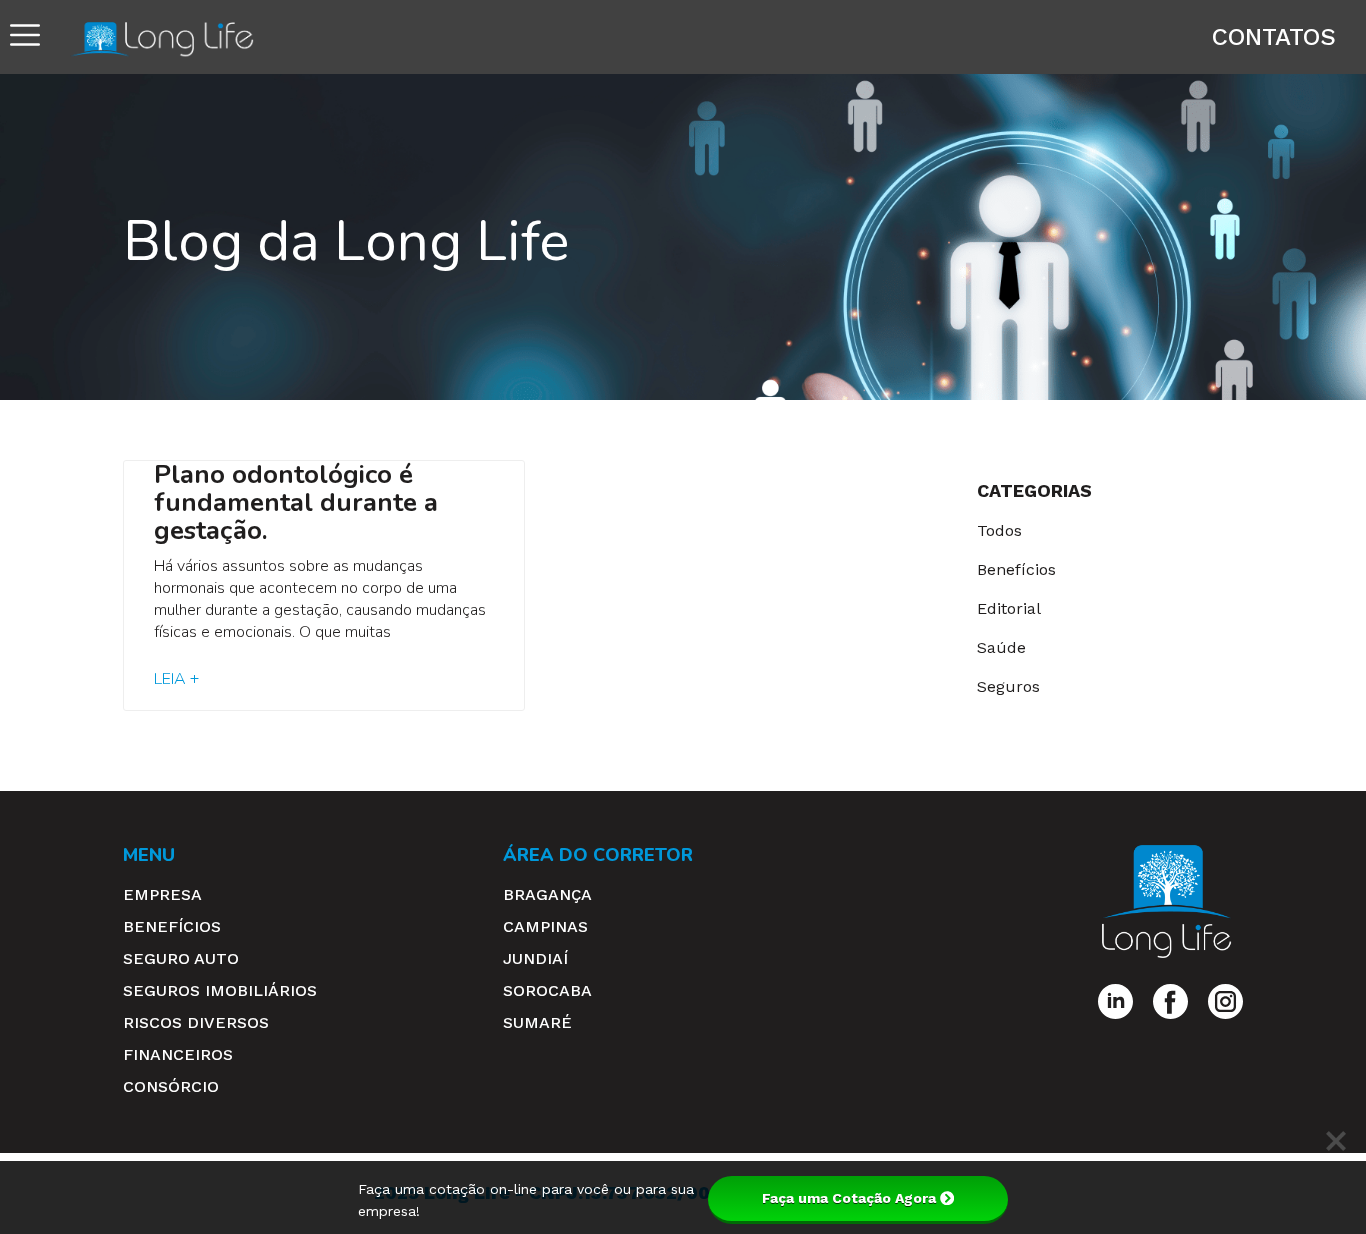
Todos (999, 530)
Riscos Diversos (196, 1022)
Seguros (1008, 686)
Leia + (176, 679)
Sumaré (537, 1022)
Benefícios (1016, 569)
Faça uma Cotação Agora (849, 1198)
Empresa (162, 894)
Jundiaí (535, 958)
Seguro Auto (181, 958)
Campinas (545, 926)
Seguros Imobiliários (220, 990)
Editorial (1009, 608)
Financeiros (178, 1054)
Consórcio (171, 1086)
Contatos (1274, 37)
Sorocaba (547, 990)
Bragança (547, 894)
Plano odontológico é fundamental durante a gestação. (296, 502)
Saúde (1001, 647)
